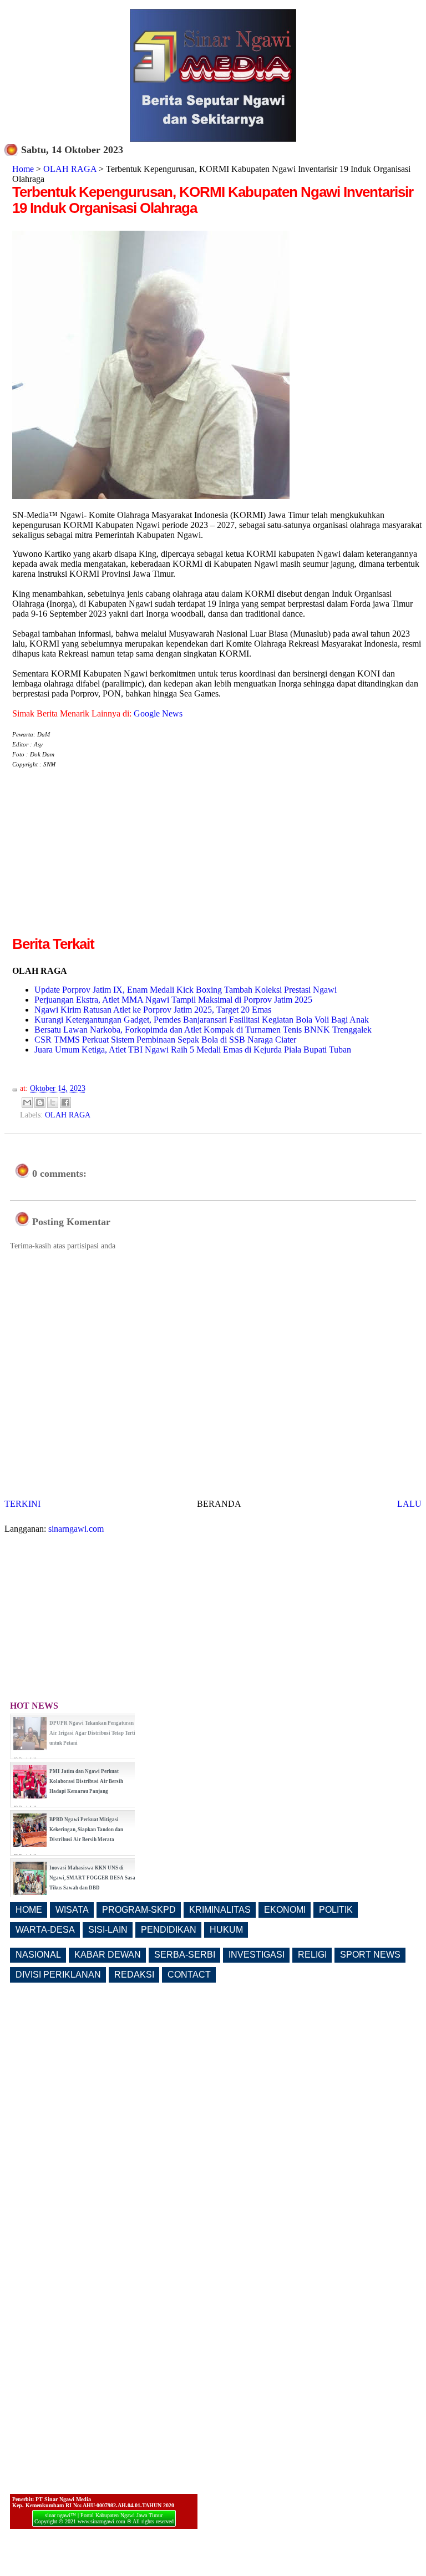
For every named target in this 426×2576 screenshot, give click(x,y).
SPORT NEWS (370, 1955)
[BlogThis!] (40, 1102)
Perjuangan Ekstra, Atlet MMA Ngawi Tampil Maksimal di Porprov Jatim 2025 (173, 1000)
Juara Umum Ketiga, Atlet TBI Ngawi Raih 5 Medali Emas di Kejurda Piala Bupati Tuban (193, 1050)
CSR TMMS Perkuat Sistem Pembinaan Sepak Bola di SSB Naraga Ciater (165, 1040)
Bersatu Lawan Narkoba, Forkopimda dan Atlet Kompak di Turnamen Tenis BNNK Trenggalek (203, 1030)
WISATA (72, 1910)
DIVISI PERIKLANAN (58, 1975)
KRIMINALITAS (220, 1910)
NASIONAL (38, 1955)
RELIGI (312, 1955)
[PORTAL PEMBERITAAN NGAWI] (213, 139)
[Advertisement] (105, 856)
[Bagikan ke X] (53, 1102)
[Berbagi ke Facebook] (65, 1102)
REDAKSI (134, 1975)
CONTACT (189, 1975)
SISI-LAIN (108, 1930)
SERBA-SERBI (185, 1955)
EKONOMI (285, 1910)
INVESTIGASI (257, 1955)
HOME (29, 1910)
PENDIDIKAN (169, 1930)
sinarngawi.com (76, 1529)
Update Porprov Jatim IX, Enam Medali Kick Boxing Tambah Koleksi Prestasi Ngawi (186, 990)
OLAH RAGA (70, 169)
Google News (158, 713)
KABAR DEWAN (108, 1955)
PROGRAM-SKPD (139, 1910)
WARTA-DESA (45, 1930)
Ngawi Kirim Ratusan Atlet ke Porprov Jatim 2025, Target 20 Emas (153, 1010)
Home (23, 169)
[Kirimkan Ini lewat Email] (27, 1102)
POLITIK (336, 1910)
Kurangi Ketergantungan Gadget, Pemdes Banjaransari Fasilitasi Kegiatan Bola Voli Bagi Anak (202, 1020)
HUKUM (226, 1930)
